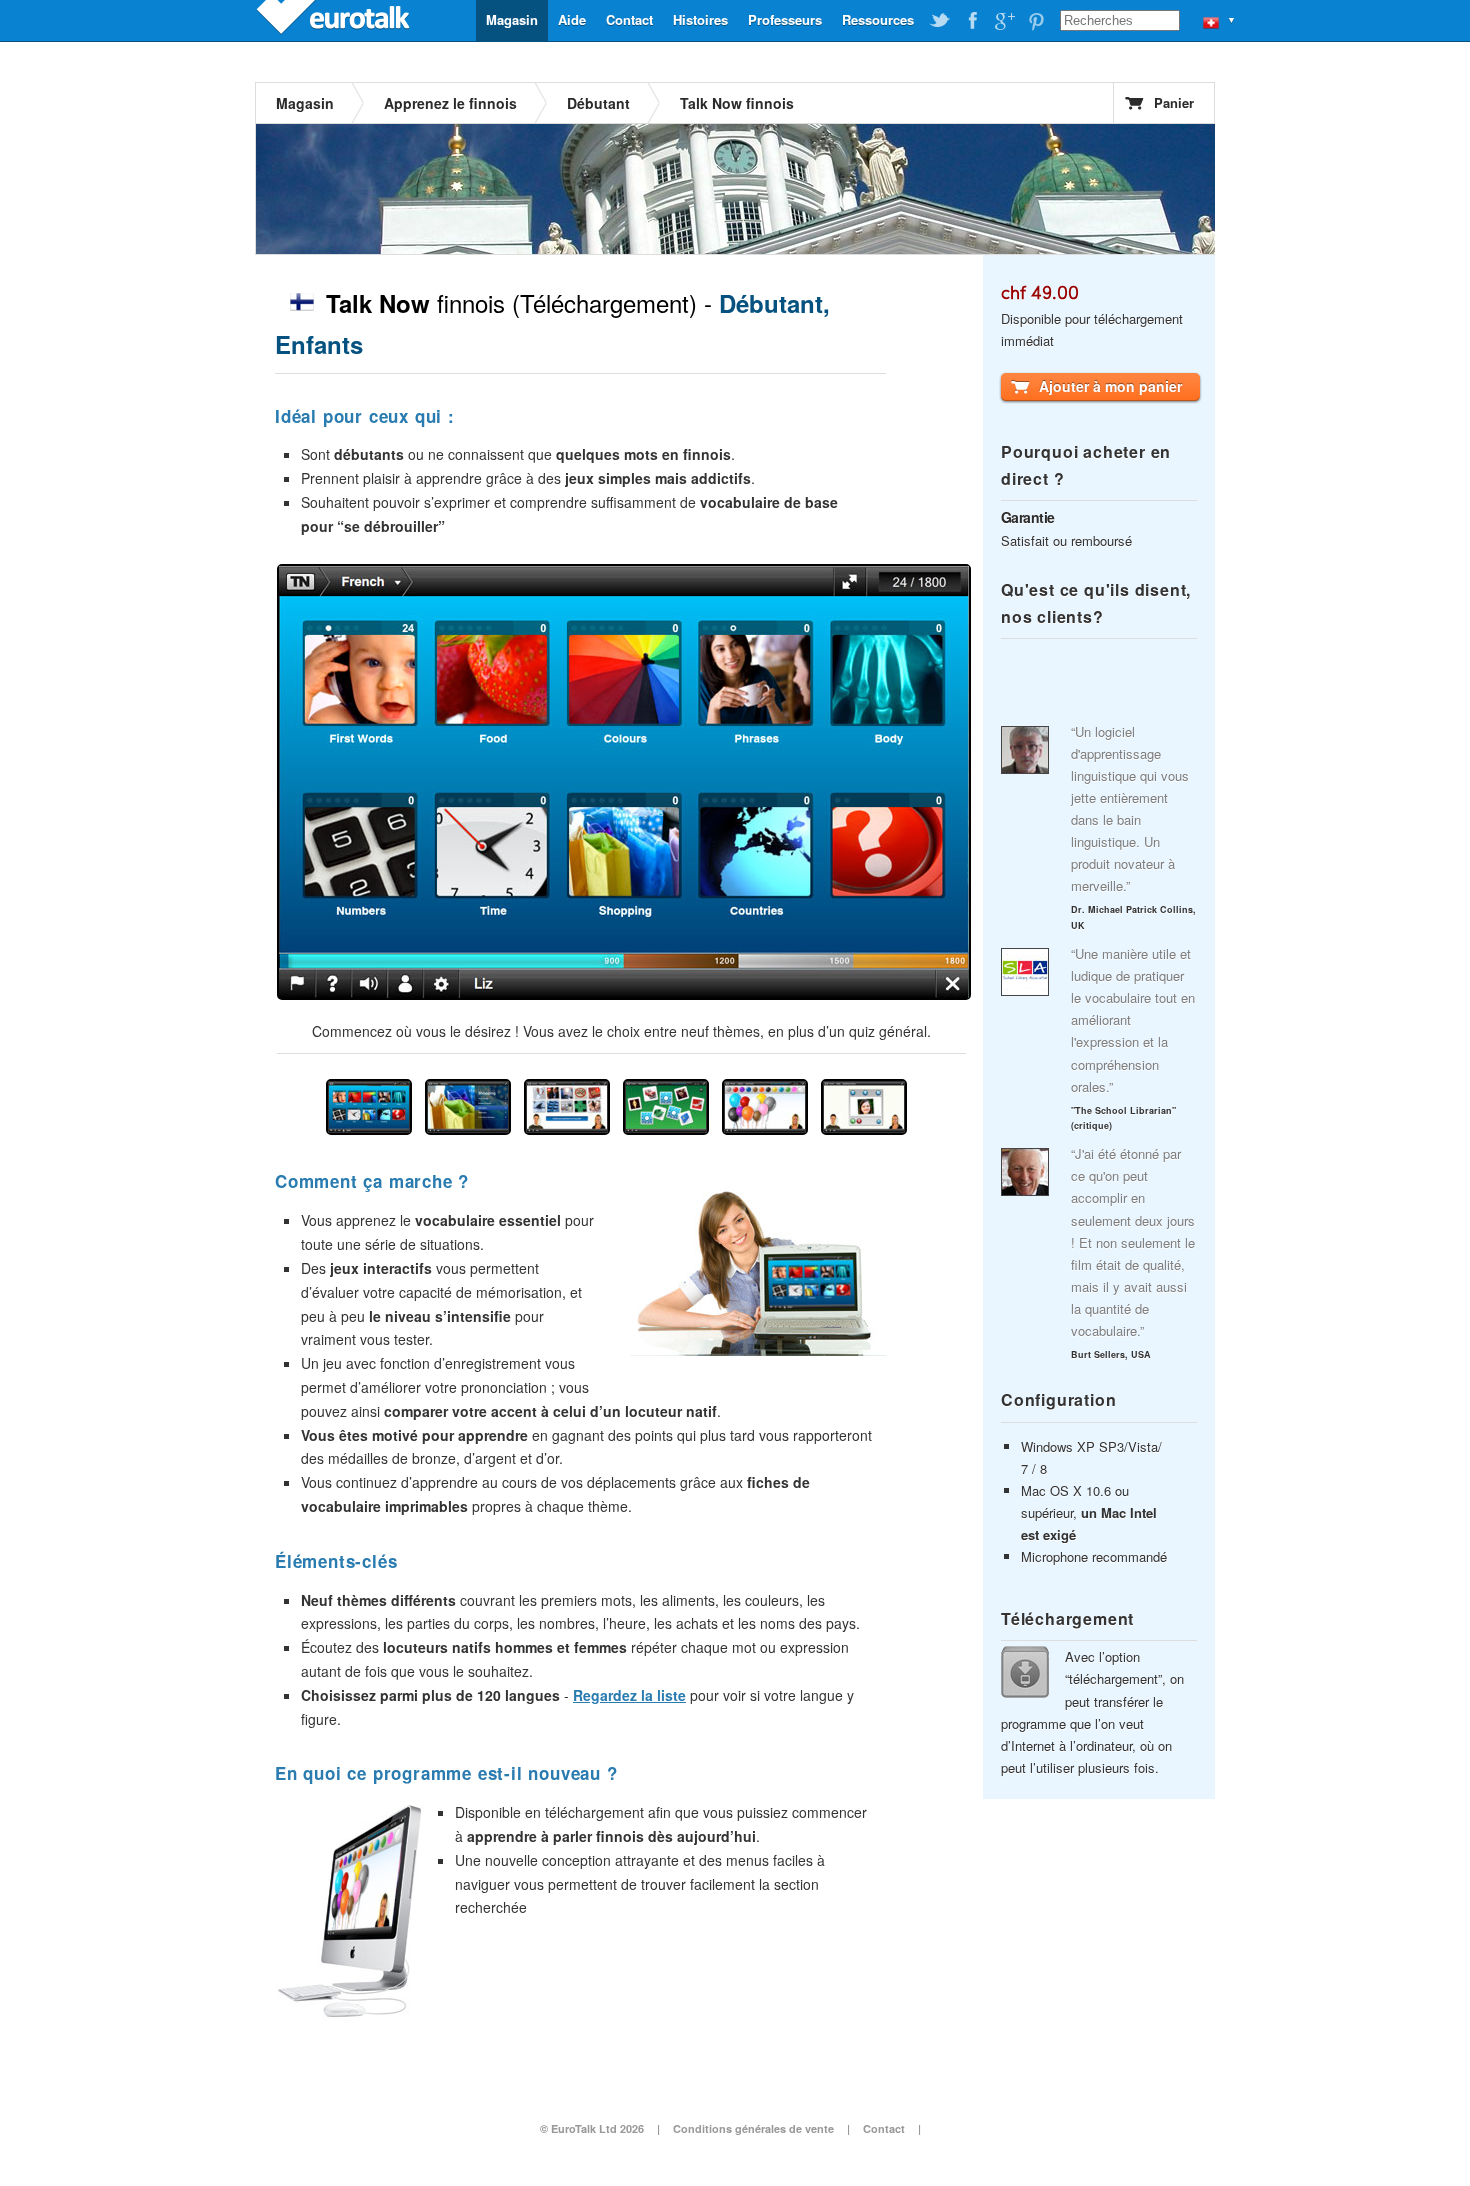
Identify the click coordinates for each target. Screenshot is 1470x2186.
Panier (1174, 102)
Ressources (878, 19)
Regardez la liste (629, 1695)
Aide (572, 19)
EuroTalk (335, 20)
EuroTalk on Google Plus (1004, 21)
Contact (629, 19)
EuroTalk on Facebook (972, 21)
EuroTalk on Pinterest (1036, 21)
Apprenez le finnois (450, 103)
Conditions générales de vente (753, 2128)
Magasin (512, 19)
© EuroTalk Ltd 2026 (592, 2128)
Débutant (598, 103)
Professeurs (785, 19)
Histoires (700, 19)
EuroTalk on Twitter (940, 21)
